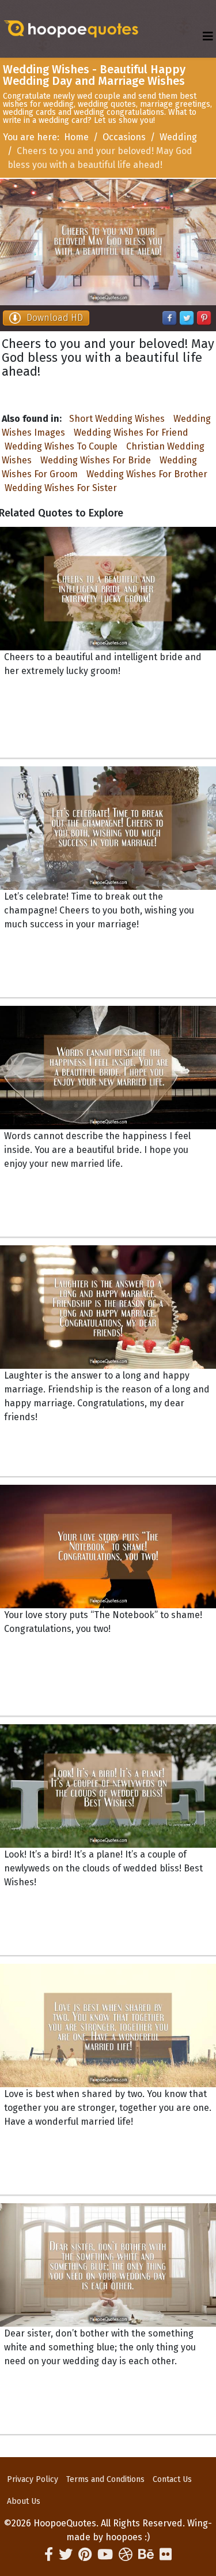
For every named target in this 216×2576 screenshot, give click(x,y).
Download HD (55, 318)
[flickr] (166, 2555)
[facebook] (49, 2555)
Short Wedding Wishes (117, 419)
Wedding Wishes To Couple (61, 446)
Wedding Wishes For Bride (96, 460)
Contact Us (172, 2479)
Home (76, 137)
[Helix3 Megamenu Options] (208, 37)
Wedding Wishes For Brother (147, 474)
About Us (24, 2501)
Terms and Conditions (105, 2479)
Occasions (124, 137)
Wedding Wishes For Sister (61, 488)
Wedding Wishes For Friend (131, 433)
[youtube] (105, 2555)
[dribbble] (126, 2555)
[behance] (146, 2555)
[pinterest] (85, 2555)
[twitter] (66, 2555)
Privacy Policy (33, 2479)
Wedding (178, 137)
